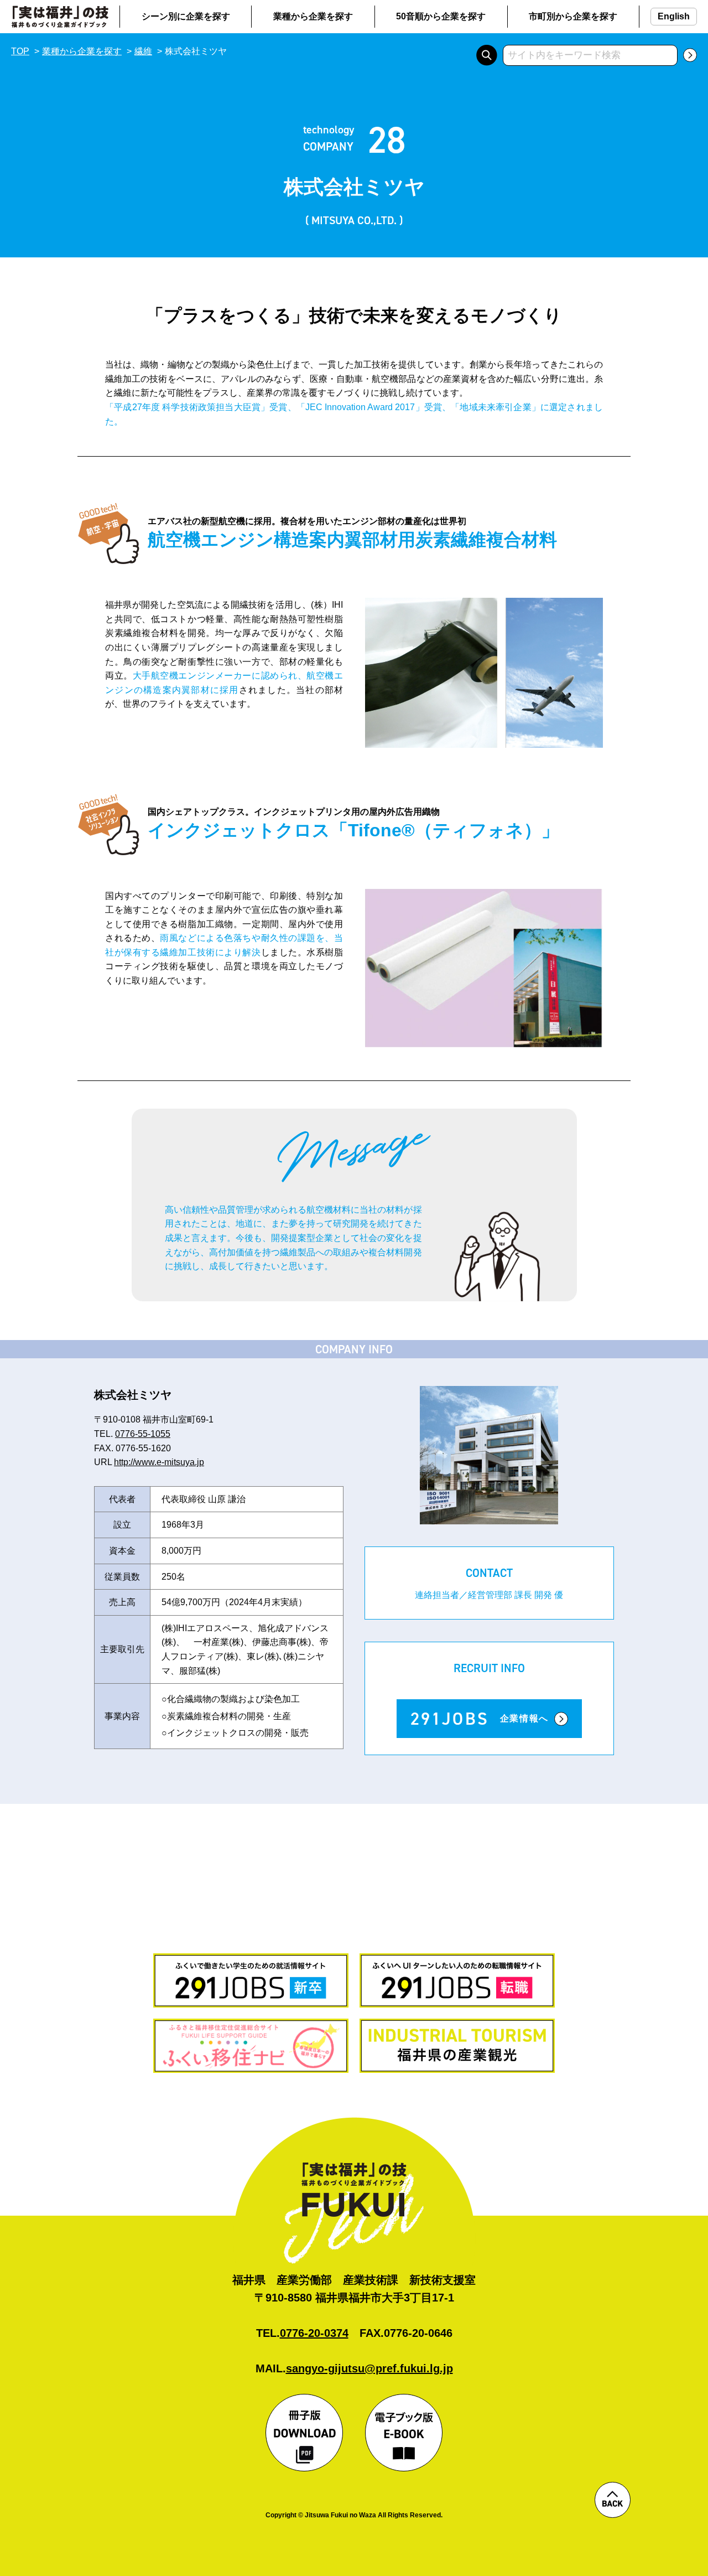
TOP (20, 51)
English (674, 16)
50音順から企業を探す (441, 16)
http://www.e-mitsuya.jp (159, 1462)
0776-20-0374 (314, 2333)
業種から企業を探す (313, 16)
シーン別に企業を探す (186, 16)
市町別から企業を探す (573, 16)
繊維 (143, 51)
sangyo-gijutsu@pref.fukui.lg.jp (369, 2368)
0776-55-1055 (143, 1434)
